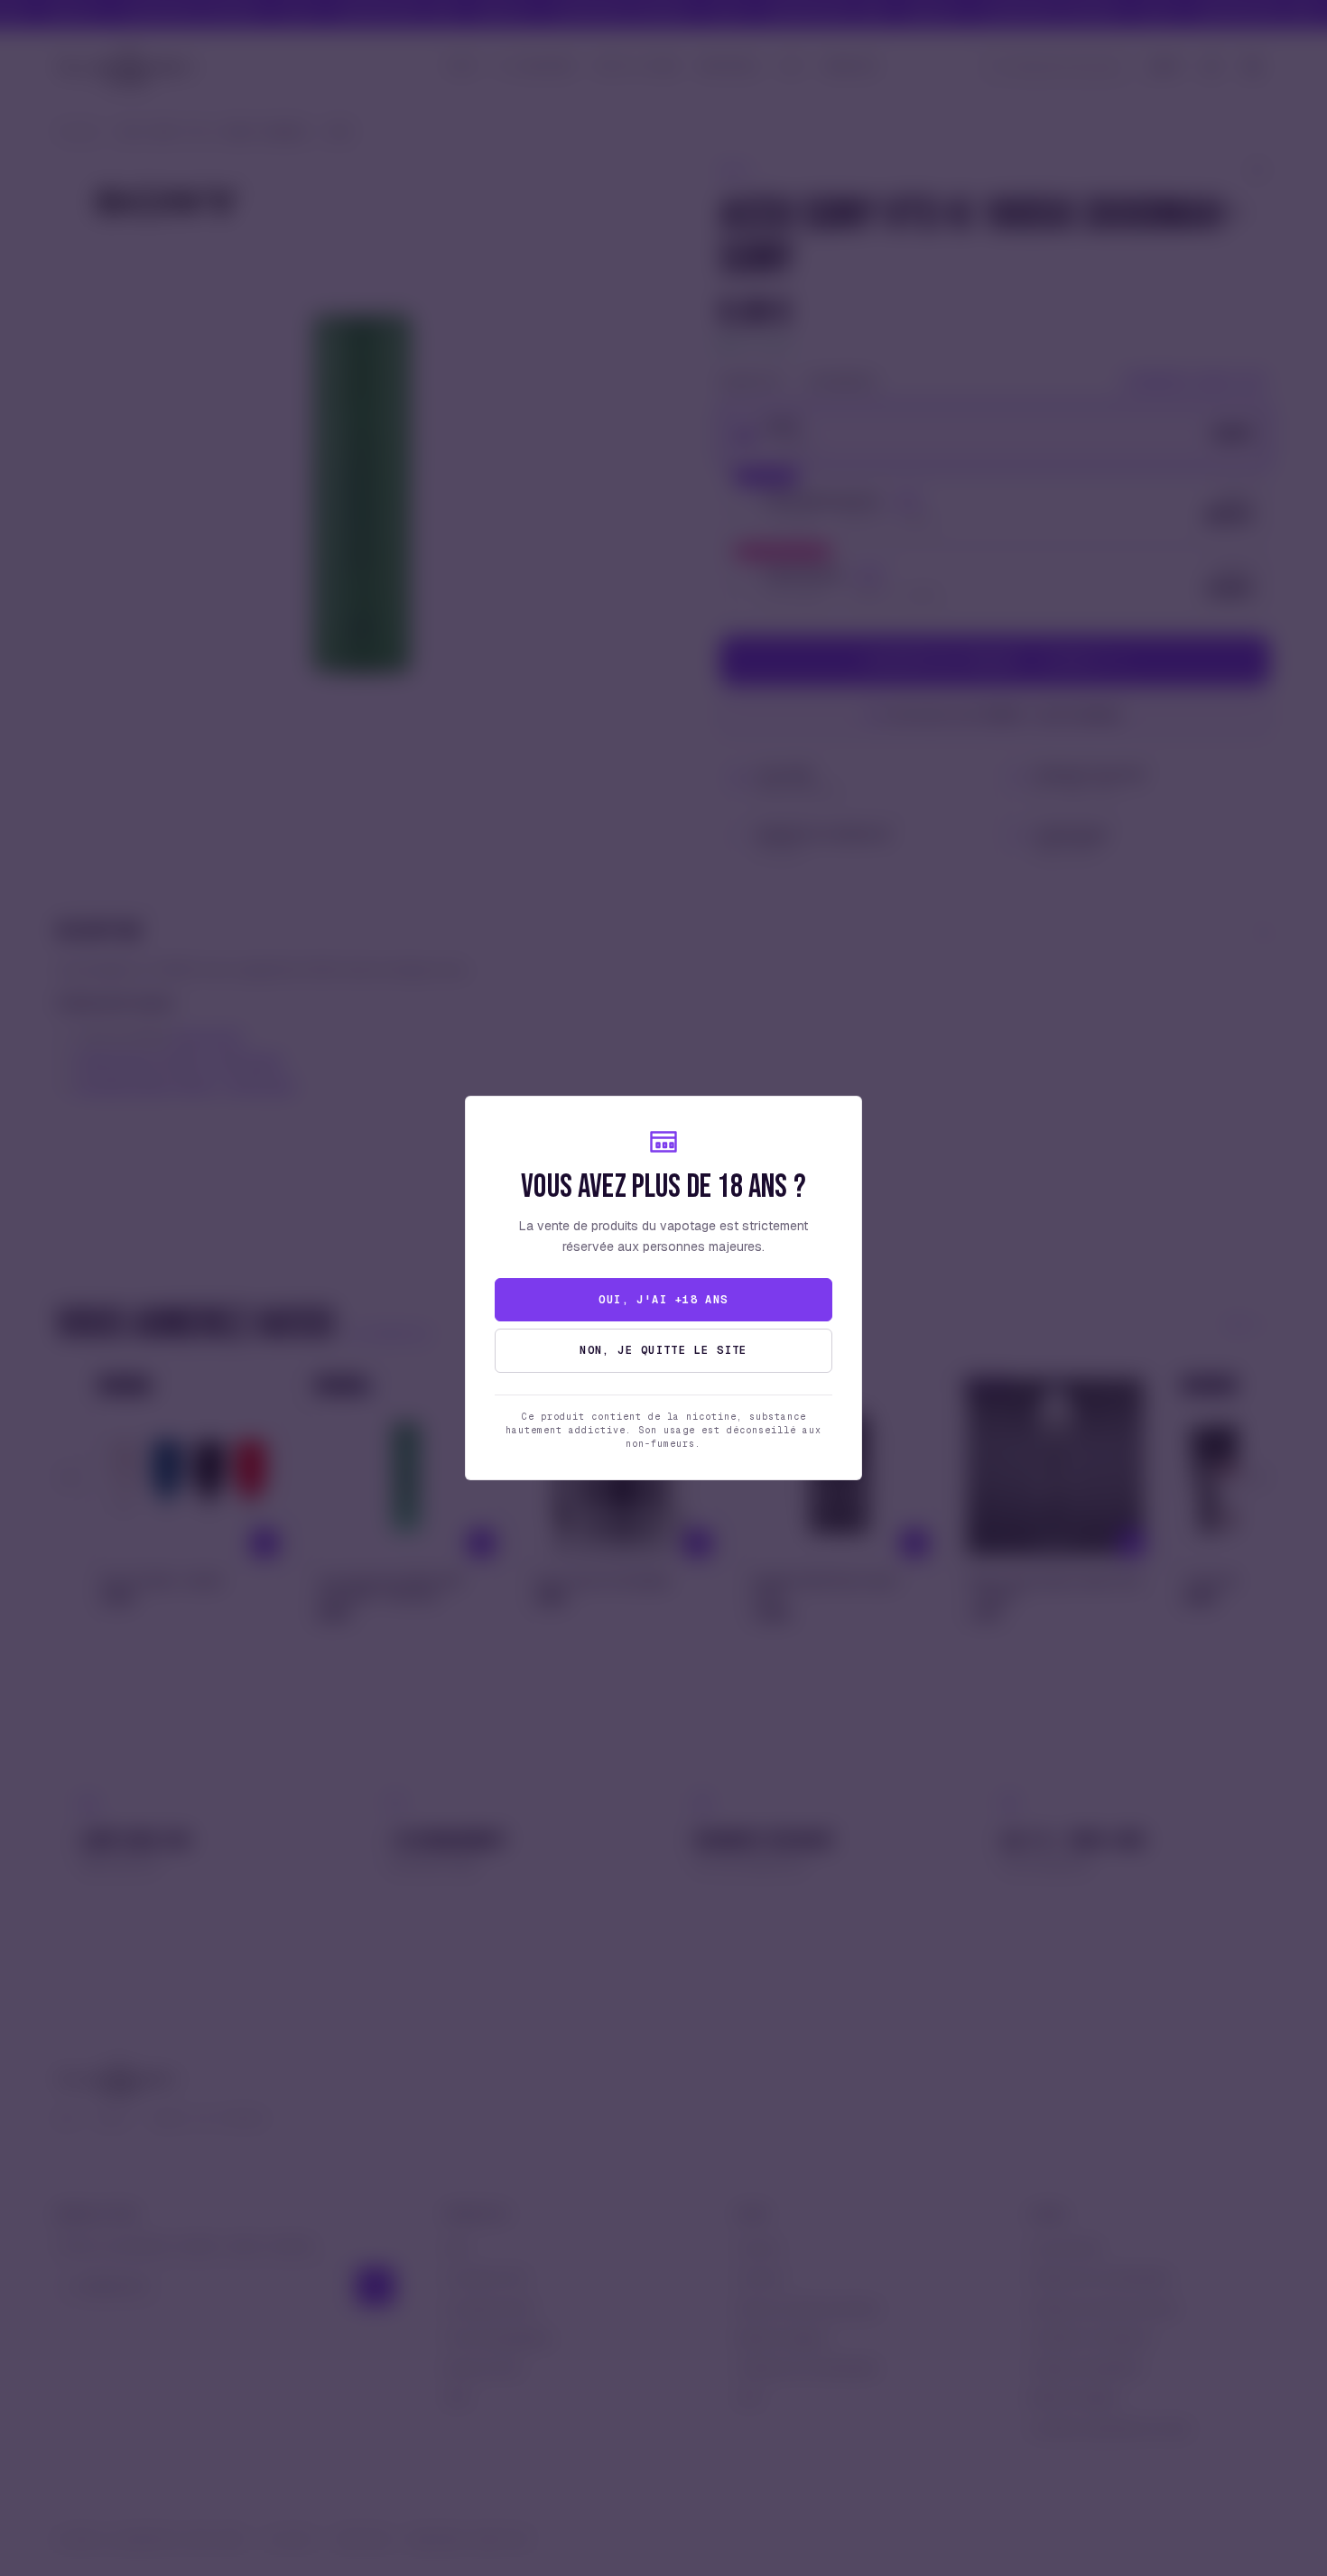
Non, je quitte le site (663, 1350)
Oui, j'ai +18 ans (663, 1300)
